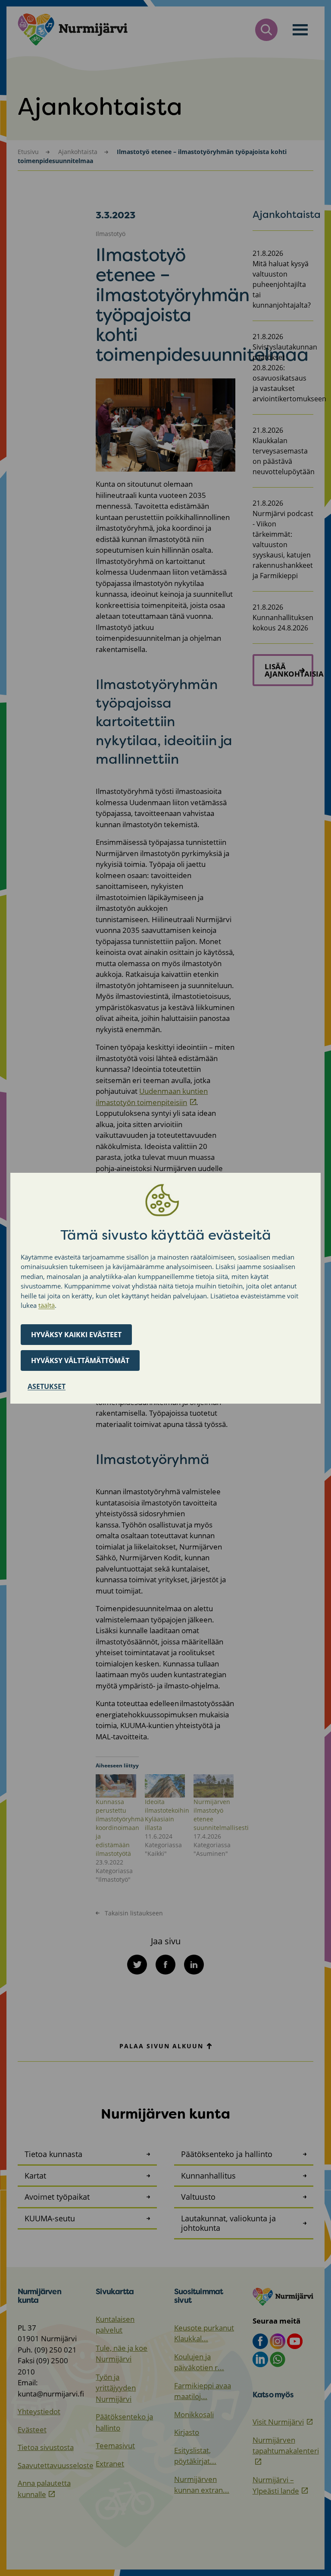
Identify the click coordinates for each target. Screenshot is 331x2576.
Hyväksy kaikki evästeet (76, 1335)
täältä (47, 1305)
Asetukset (47, 1386)
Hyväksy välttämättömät (80, 1360)
